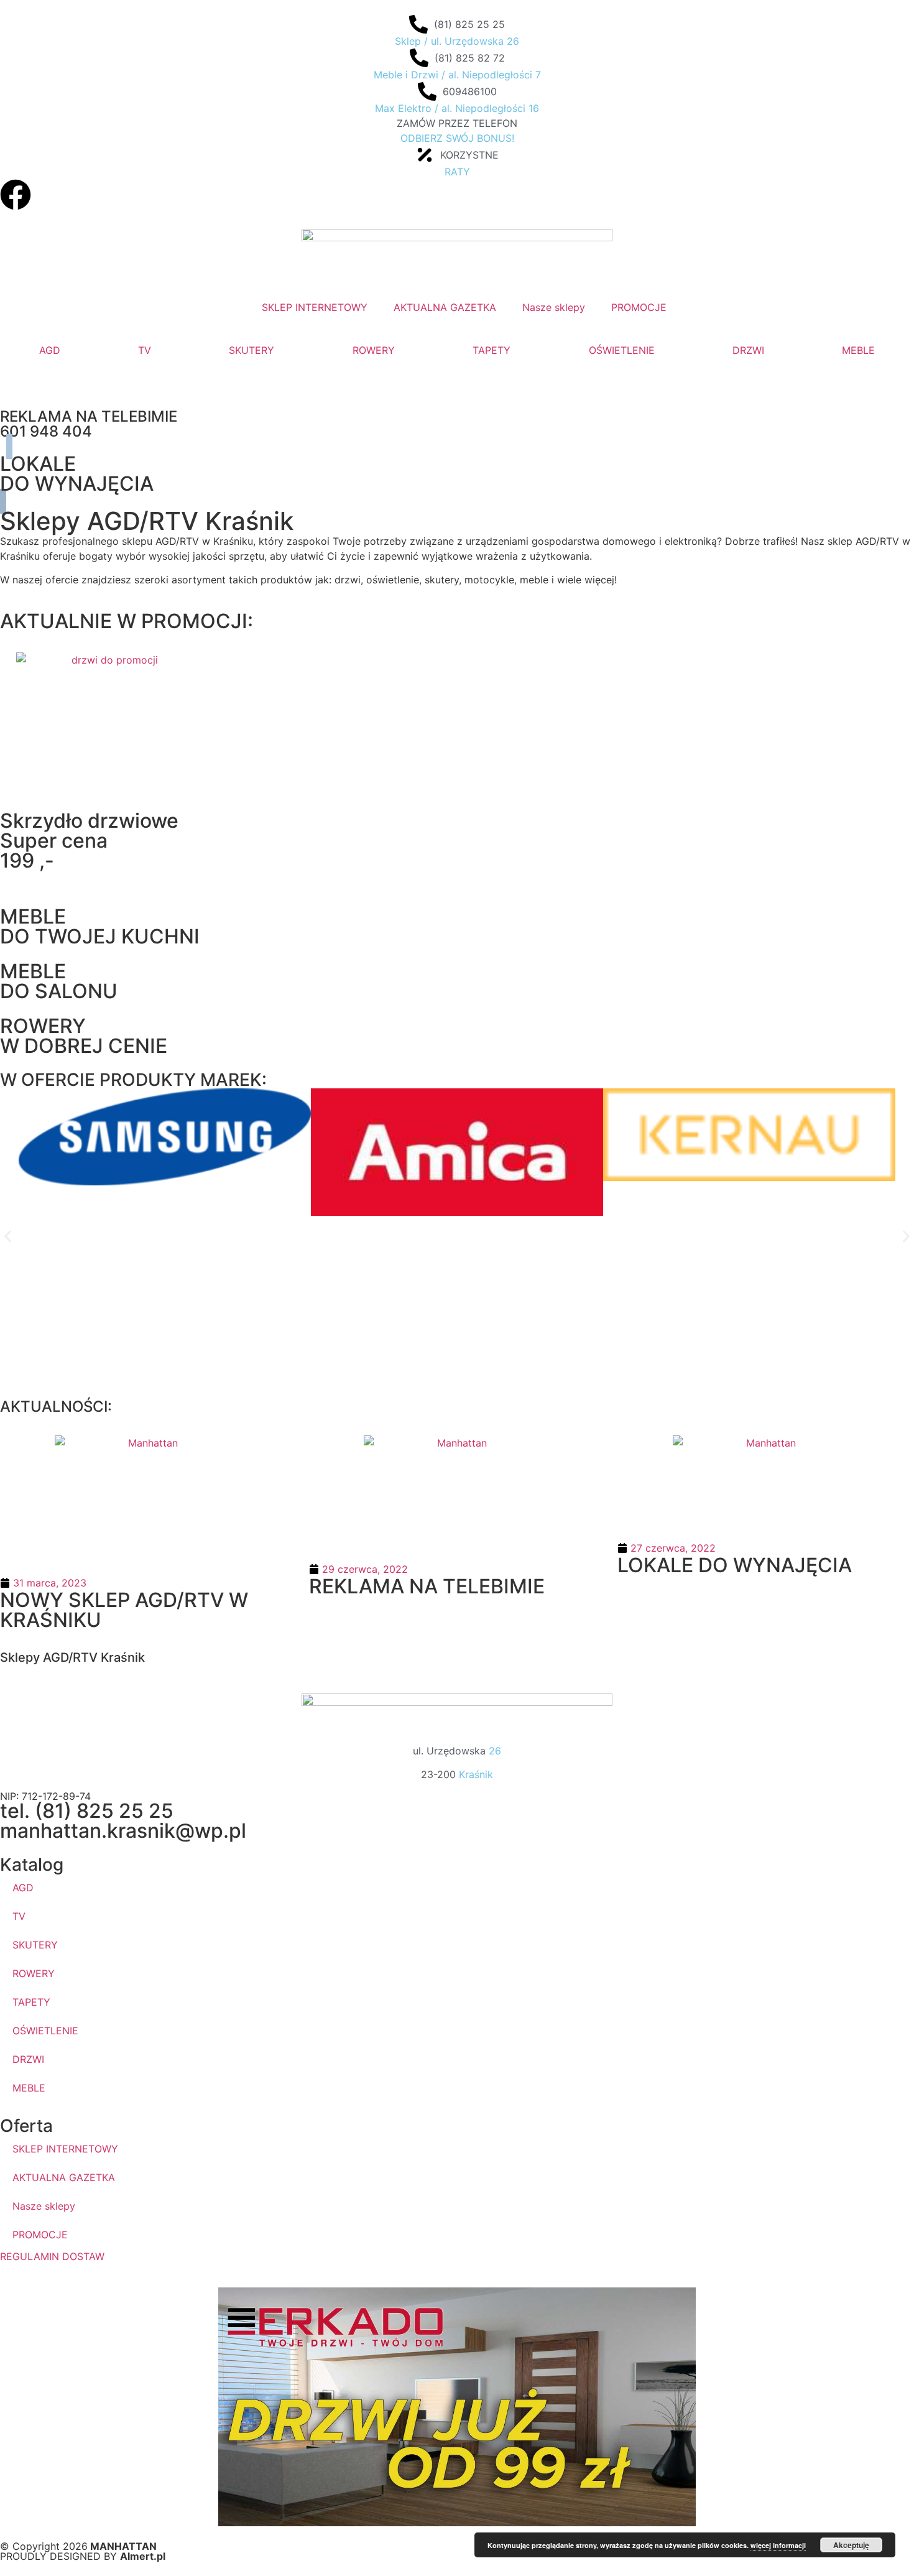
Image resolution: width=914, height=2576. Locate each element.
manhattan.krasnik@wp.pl (123, 1831)
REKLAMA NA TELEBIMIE (89, 416)
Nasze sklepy (44, 2206)
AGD (50, 350)
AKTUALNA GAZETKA (64, 2177)
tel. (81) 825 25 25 (87, 1811)
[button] (8, 1236)
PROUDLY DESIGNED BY (83, 2556)
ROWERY (374, 350)
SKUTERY (252, 350)
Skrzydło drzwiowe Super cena (89, 831)
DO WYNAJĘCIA (77, 484)
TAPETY (492, 350)
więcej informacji (778, 2545)
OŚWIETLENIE (622, 350)
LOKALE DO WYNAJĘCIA (735, 1565)
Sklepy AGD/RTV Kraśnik (72, 1657)
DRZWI (748, 350)
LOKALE (38, 464)
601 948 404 (46, 431)
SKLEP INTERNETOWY (65, 2149)
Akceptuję (851, 2545)
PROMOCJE (40, 2235)
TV (145, 350)
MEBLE (858, 350)
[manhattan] (16, 195)
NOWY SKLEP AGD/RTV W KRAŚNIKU (124, 1610)
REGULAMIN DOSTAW (52, 2256)
